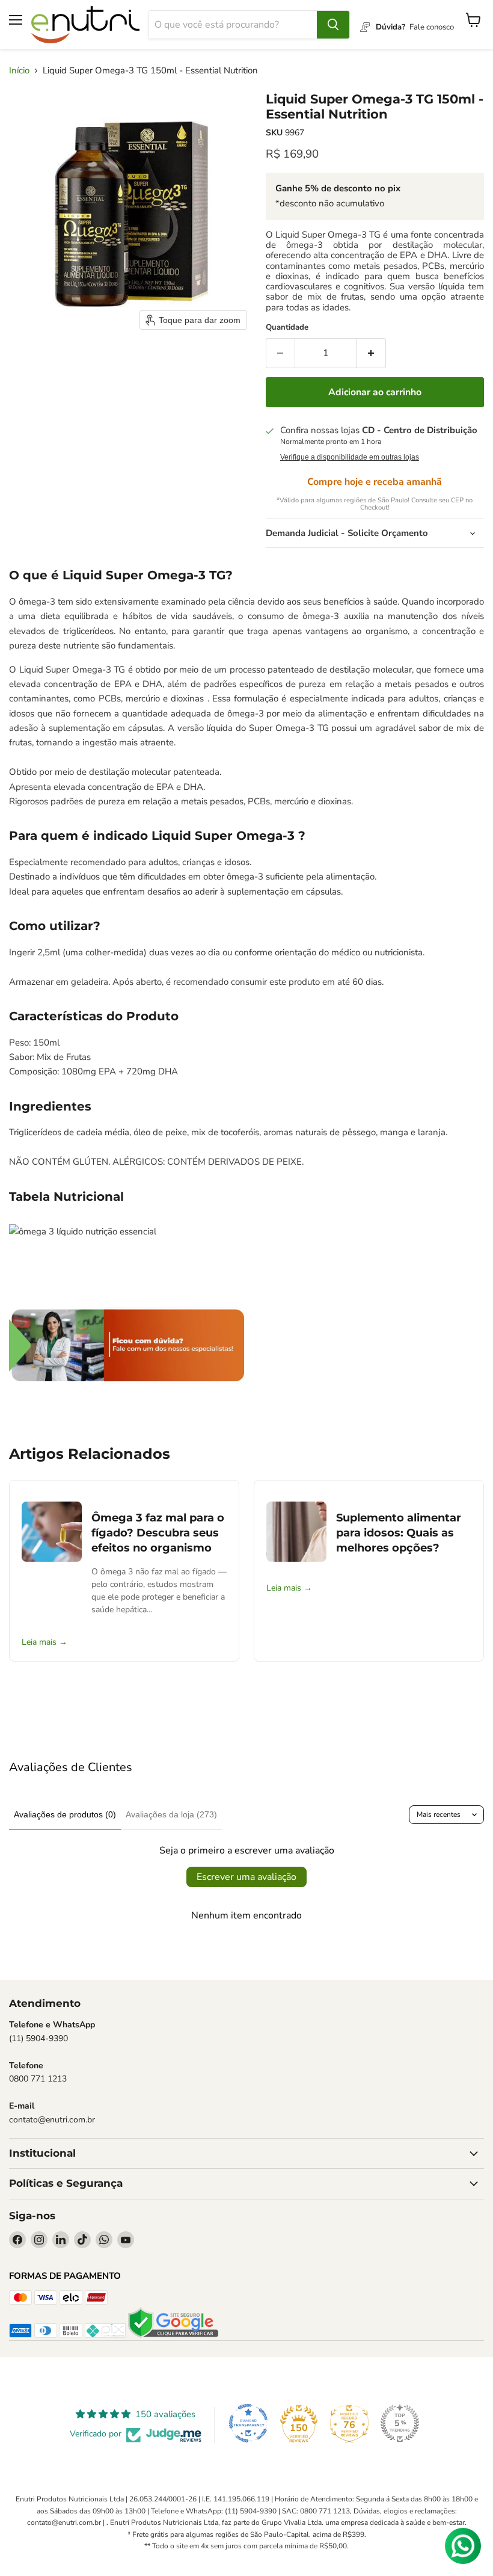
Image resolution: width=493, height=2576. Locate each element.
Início (19, 71)
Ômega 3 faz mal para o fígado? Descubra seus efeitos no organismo (158, 1533)
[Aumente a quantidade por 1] (371, 353)
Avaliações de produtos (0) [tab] (65, 1814)
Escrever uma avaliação (246, 1877)
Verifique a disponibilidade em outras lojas (350, 457)
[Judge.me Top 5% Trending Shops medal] (400, 2423)
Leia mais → (44, 1642)
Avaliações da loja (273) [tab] (171, 1814)
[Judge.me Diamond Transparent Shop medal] (248, 2423)
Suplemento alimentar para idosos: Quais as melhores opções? (399, 1533)
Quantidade (287, 328)
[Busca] (333, 25)
